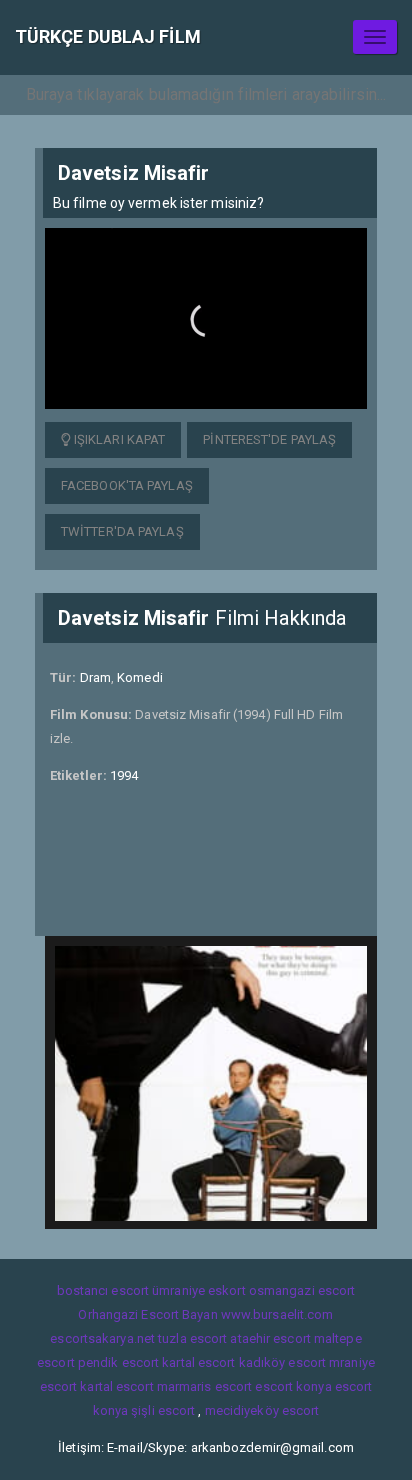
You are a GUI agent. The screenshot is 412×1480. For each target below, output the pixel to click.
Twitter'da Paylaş (122, 531)
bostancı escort (103, 1290)
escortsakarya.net (102, 1338)
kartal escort (198, 1362)
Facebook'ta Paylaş (127, 485)
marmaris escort (205, 1386)
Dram (95, 677)
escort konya (293, 1386)
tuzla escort (192, 1338)
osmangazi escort (302, 1290)
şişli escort (163, 1410)
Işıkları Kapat (118, 439)
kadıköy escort (282, 1362)
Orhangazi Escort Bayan (147, 1314)
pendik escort (118, 1362)
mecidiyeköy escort (262, 1410)
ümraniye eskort (199, 1290)
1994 (124, 775)
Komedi (140, 677)
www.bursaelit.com (277, 1314)
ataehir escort (270, 1338)
